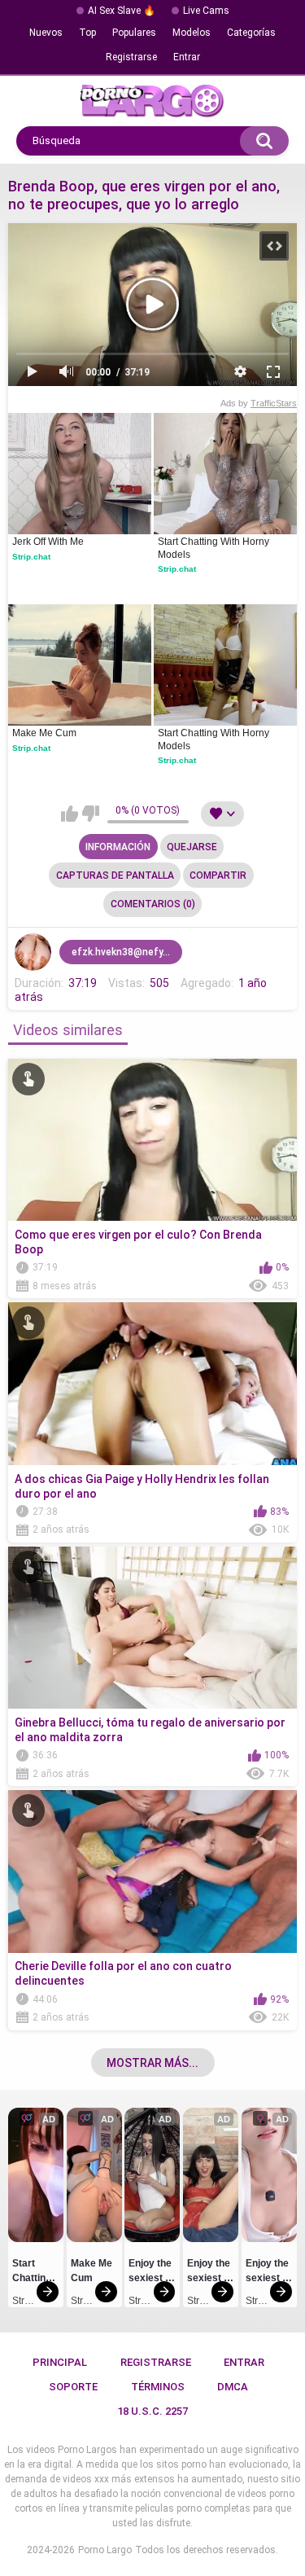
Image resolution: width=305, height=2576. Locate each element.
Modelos (192, 33)
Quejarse (192, 847)
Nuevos (46, 33)
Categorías (251, 33)
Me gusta (70, 814)
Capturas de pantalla (115, 875)
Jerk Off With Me (48, 542)
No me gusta (91, 814)
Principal (60, 2362)
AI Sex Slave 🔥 (122, 11)
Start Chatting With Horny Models (215, 548)
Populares (134, 33)
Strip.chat (31, 557)
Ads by (259, 403)
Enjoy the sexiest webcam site (151, 2273)
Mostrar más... (152, 2063)
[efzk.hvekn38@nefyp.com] (33, 952)
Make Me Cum (44, 733)
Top (87, 33)
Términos (158, 2387)
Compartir (218, 875)
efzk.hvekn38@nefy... (121, 952)
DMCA (233, 2387)
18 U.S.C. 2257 (152, 2411)
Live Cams (206, 11)
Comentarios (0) (153, 904)
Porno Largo (105, 2550)
